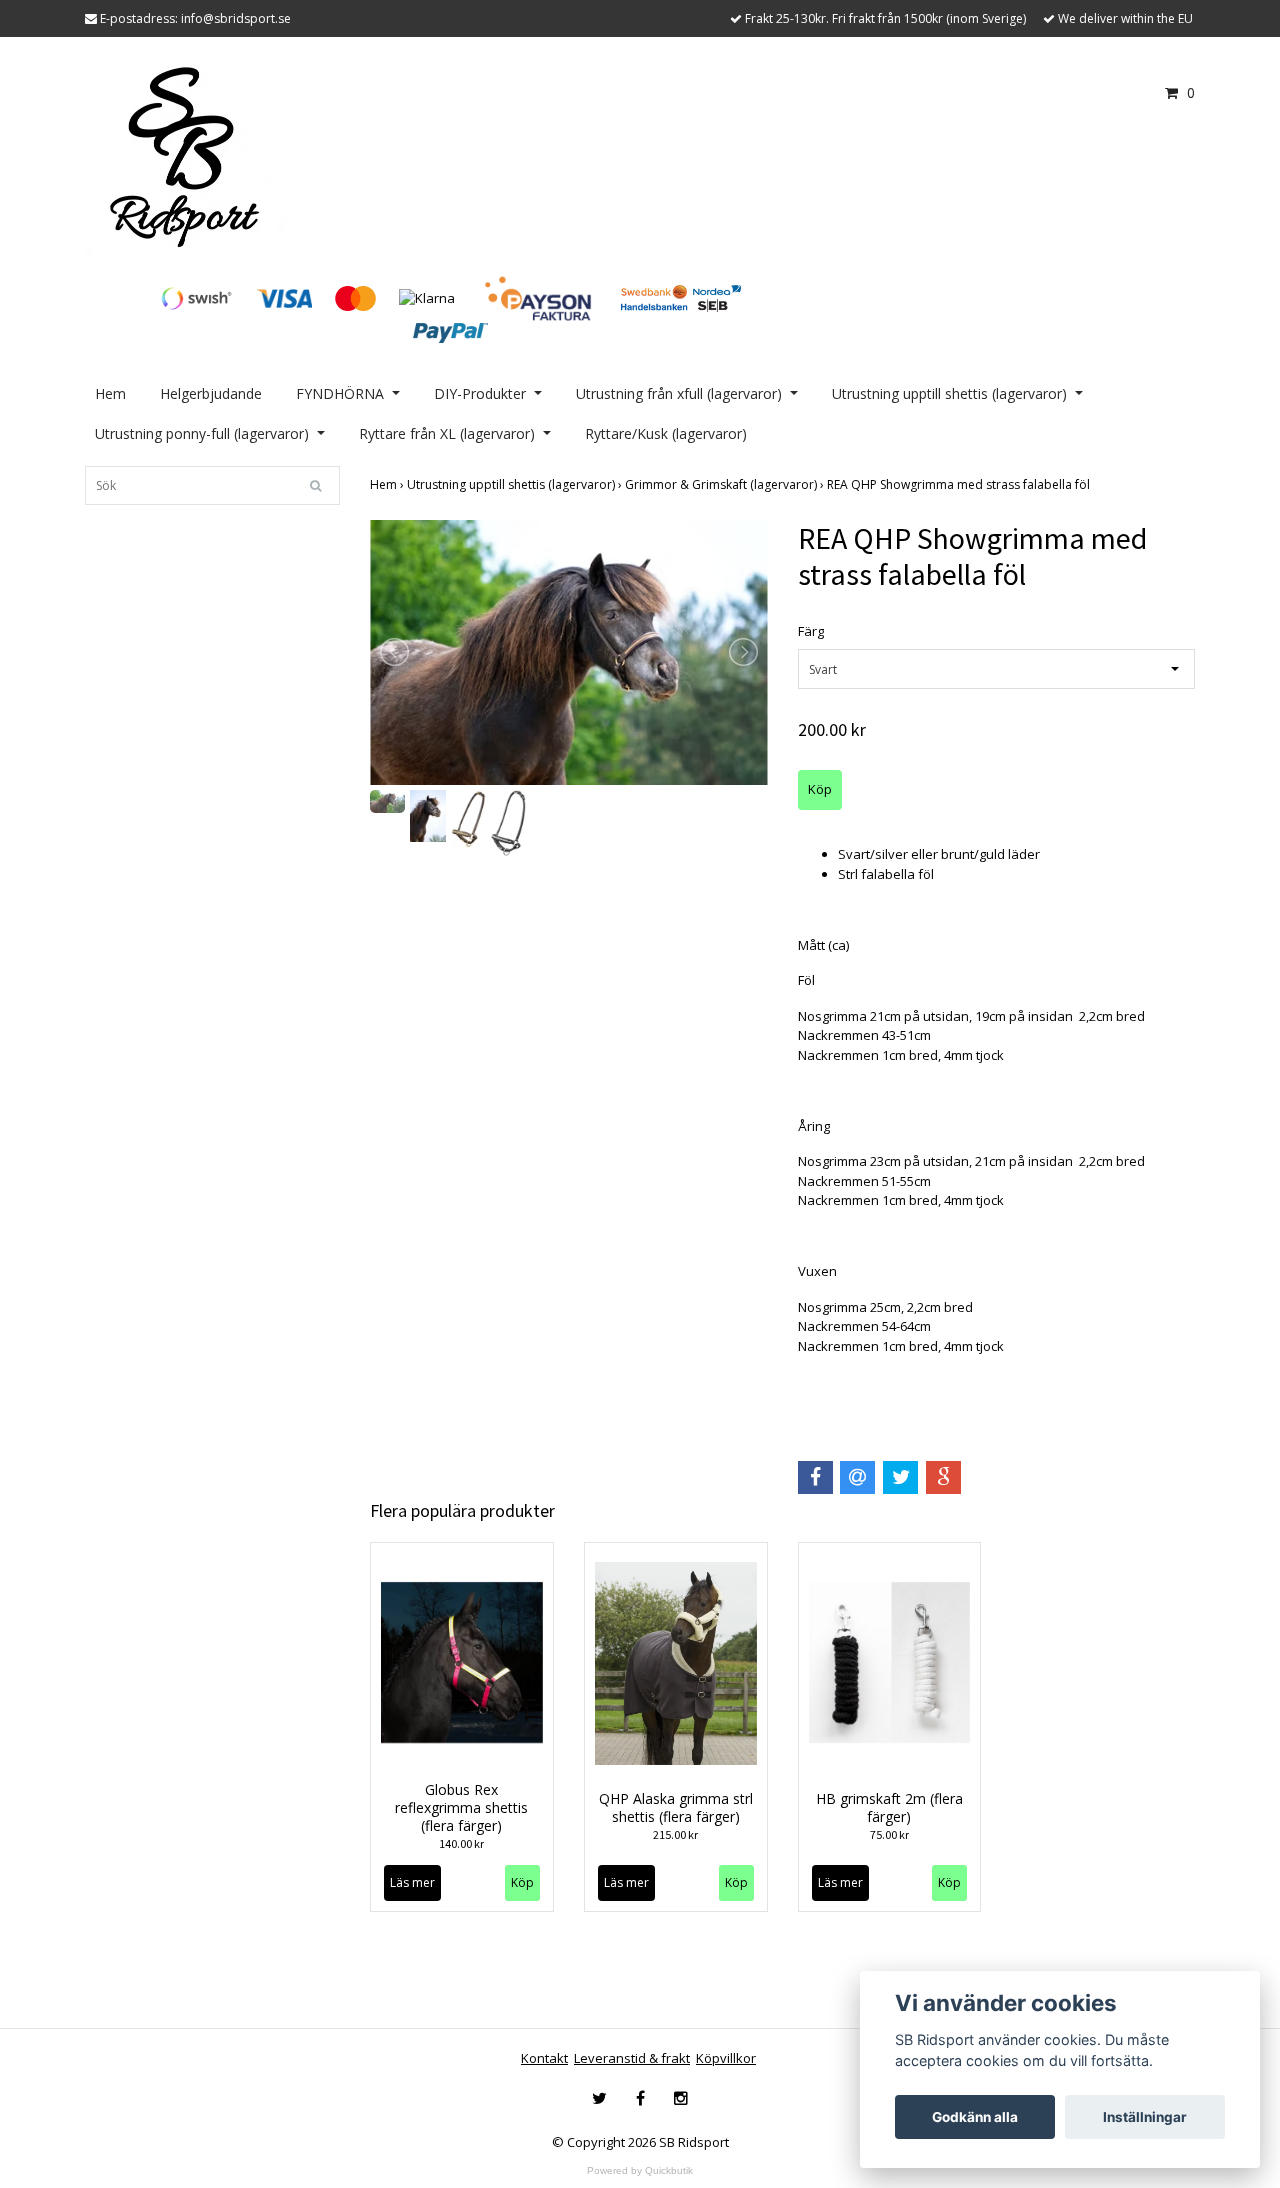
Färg (811, 631)
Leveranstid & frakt (632, 2058)
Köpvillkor (726, 2058)
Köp (522, 1882)
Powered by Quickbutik (640, 2170)
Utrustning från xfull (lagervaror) (679, 393)
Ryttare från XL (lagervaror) (447, 433)
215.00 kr (675, 1834)
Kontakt (544, 2058)
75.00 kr (889, 1834)
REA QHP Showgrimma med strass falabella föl (960, 484)
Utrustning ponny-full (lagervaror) (202, 433)
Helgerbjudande (211, 393)
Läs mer (412, 1882)
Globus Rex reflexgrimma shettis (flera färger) (461, 1807)
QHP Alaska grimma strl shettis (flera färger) (676, 1807)
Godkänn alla (975, 2117)
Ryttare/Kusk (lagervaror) (666, 433)
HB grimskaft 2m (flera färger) (889, 1807)
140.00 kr (461, 1843)
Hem (110, 393)
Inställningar (1145, 2117)
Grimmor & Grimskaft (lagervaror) (726, 484)
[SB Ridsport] (185, 155)
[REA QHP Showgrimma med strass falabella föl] (569, 652)
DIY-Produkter (480, 393)
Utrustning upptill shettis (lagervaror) (949, 393)
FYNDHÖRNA (340, 393)
